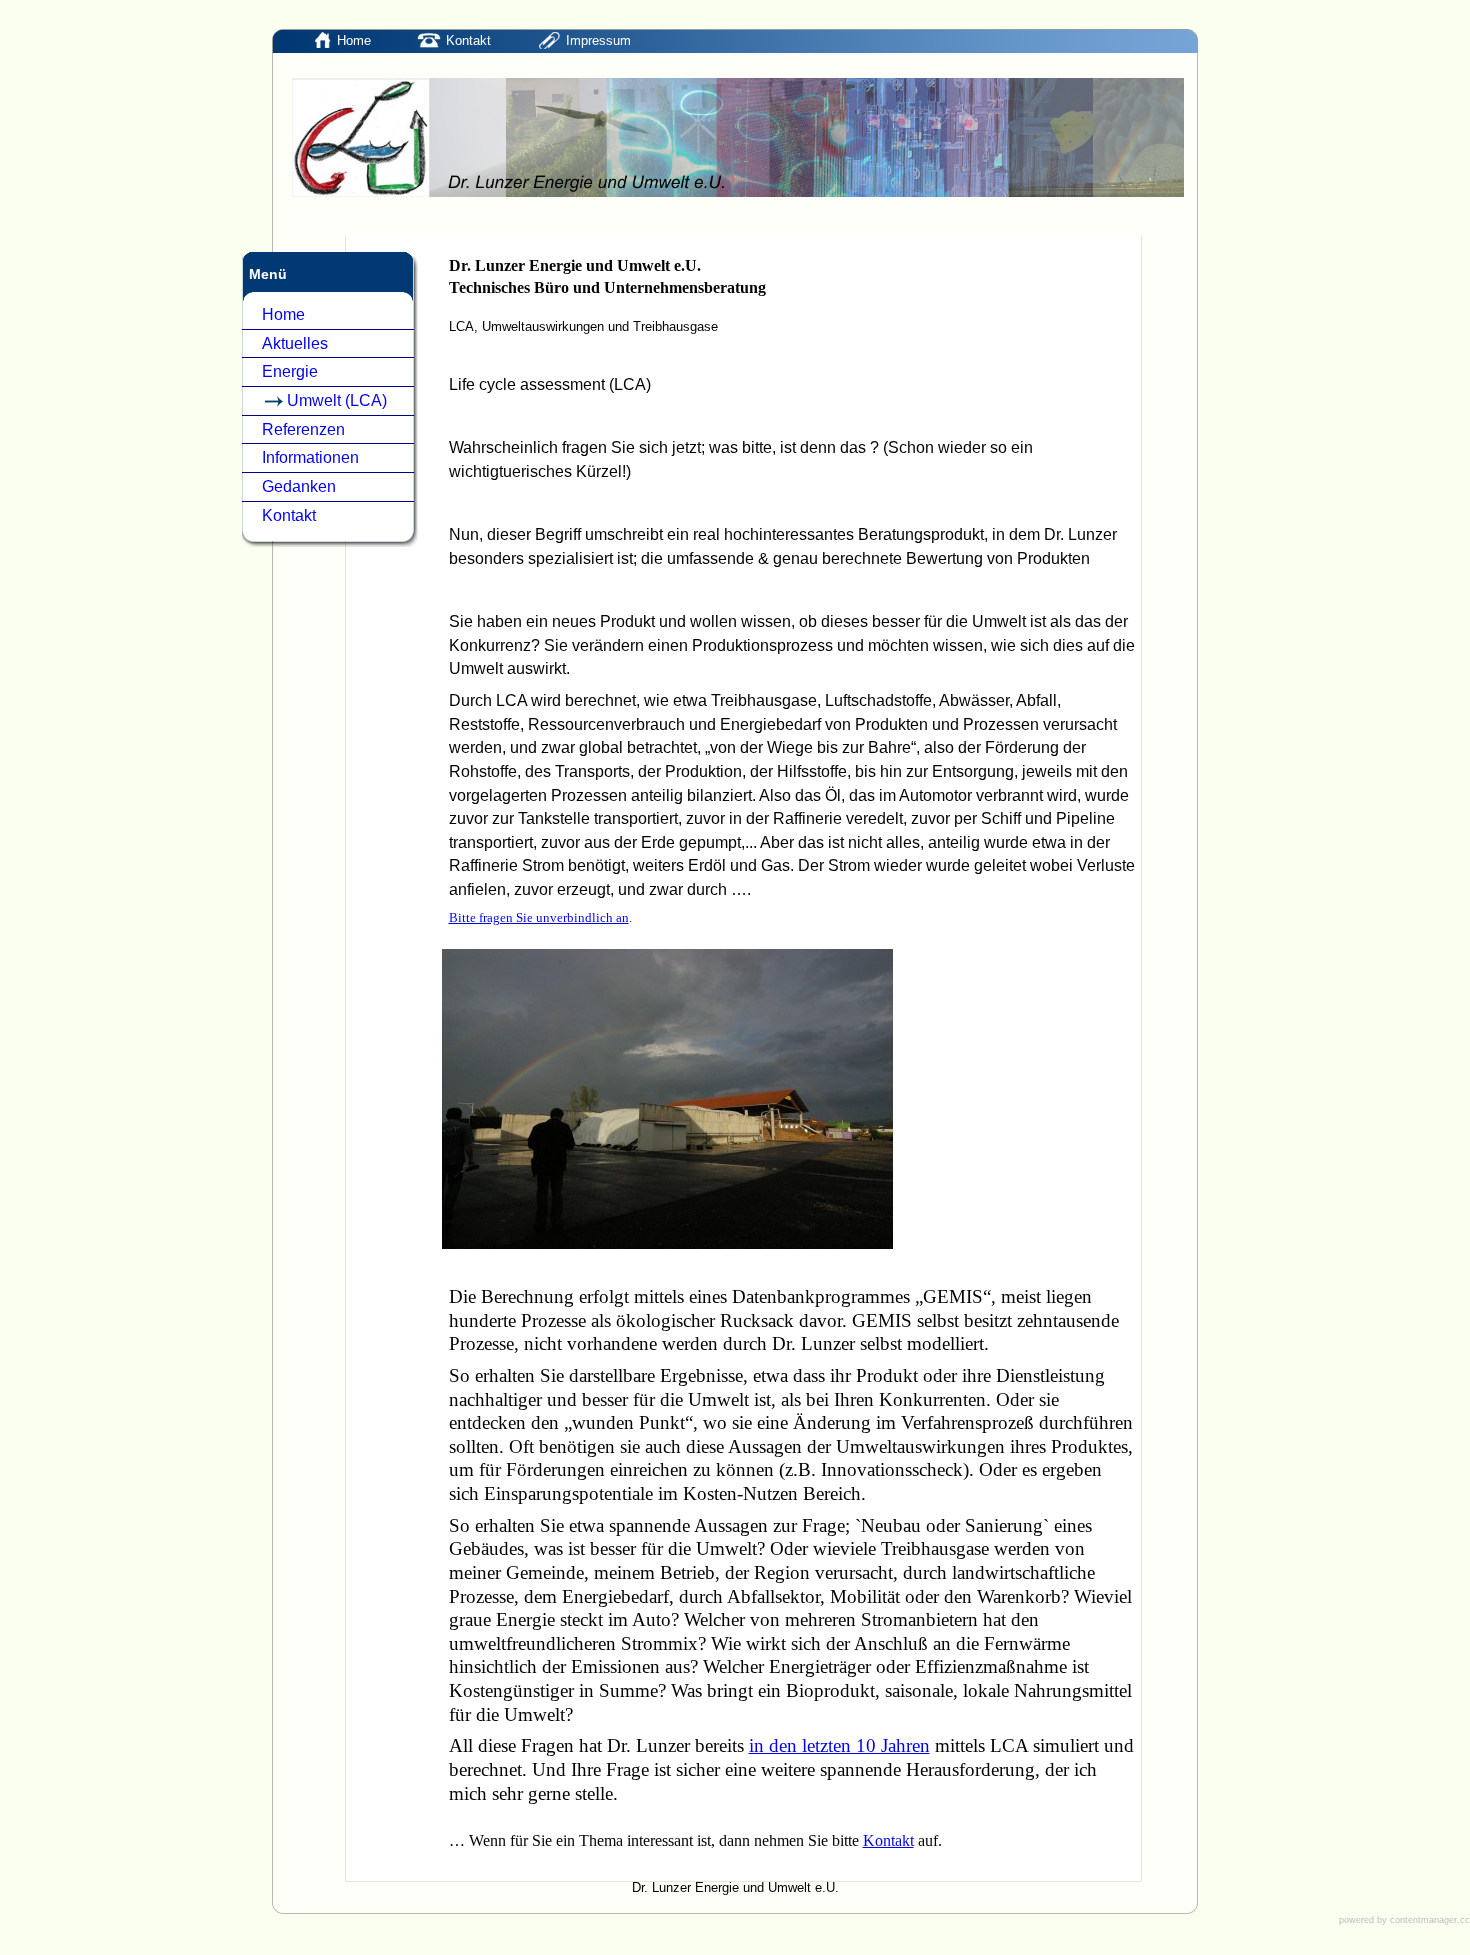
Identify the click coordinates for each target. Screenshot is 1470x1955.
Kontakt (888, 1840)
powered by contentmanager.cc (1404, 1920)
